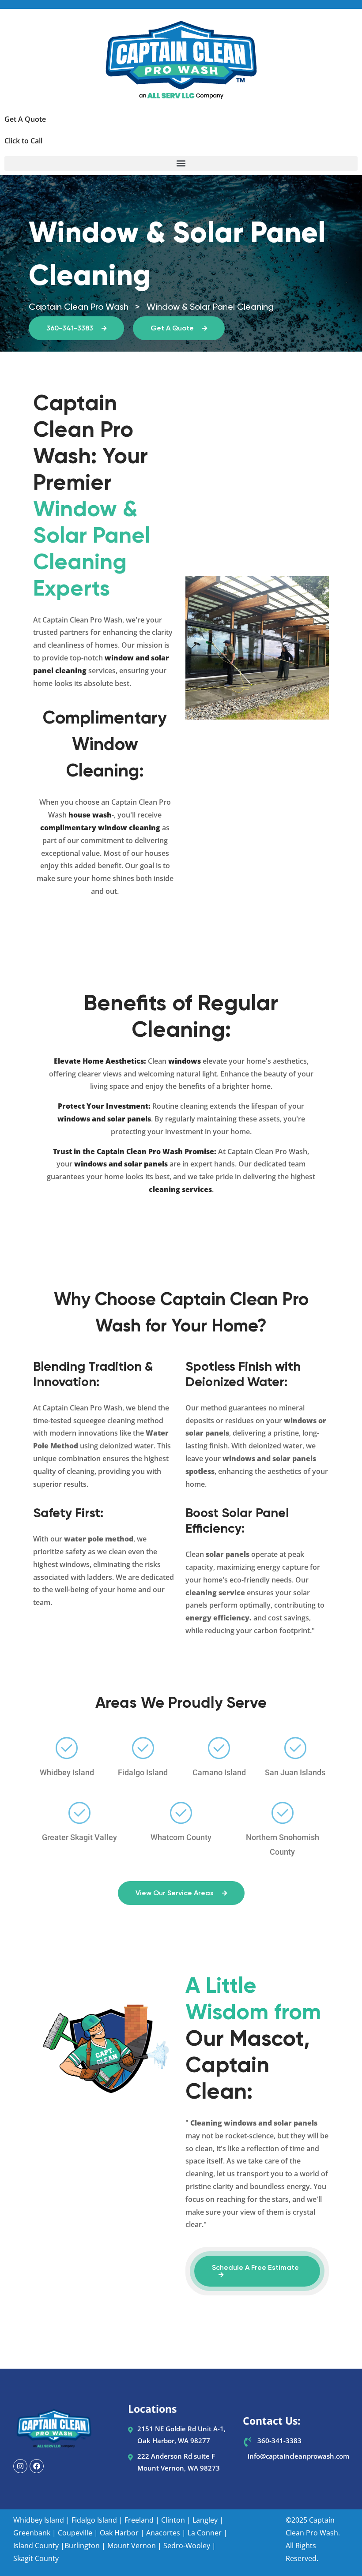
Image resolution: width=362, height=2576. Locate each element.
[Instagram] (20, 2466)
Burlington (82, 2546)
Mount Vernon (132, 2546)
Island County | (39, 2546)
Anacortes (163, 2533)
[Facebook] (37, 2466)
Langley (205, 2520)
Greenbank (32, 2533)
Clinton (173, 2520)
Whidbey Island (39, 2520)
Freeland (139, 2520)
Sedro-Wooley (187, 2546)
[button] (181, 163)
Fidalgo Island (94, 2520)
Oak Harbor (119, 2533)
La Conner (205, 2533)
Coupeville (75, 2533)
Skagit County (36, 2558)
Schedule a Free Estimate (255, 2268)
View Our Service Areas (175, 1894)
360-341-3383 (71, 329)
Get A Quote (173, 329)
